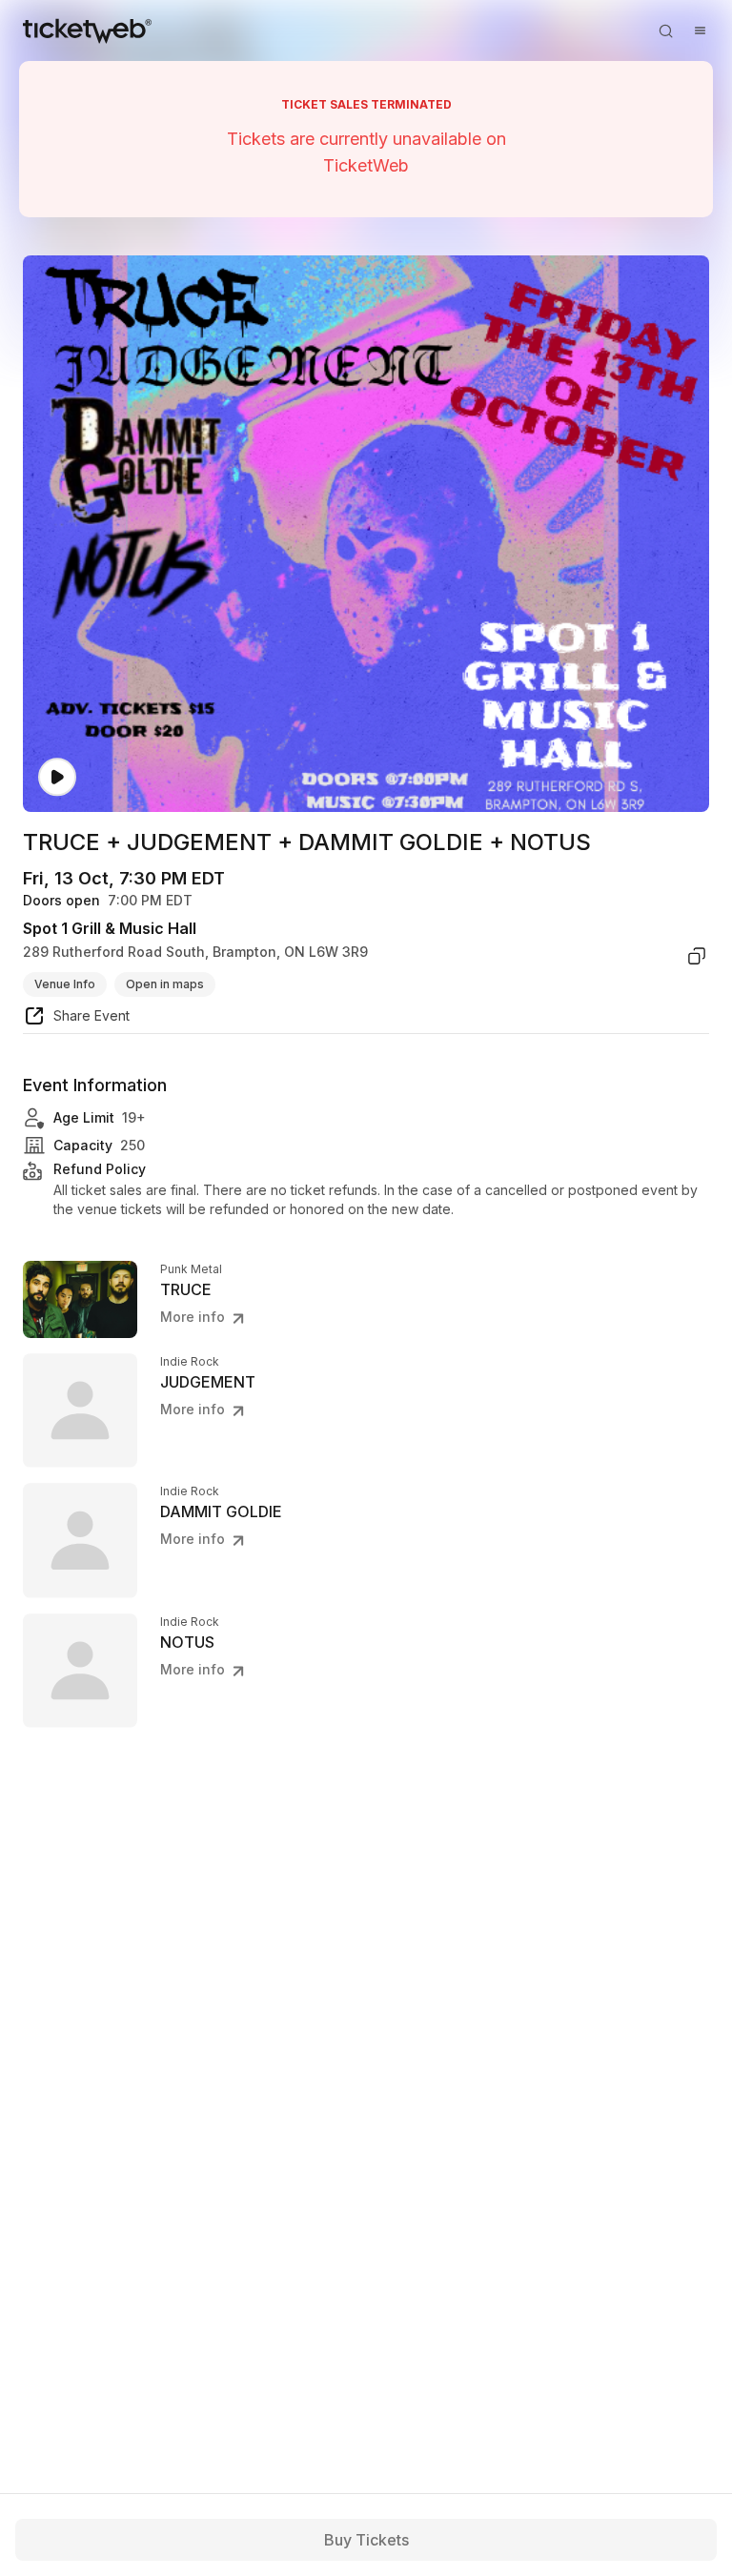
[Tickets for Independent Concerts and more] (87, 30)
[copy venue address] (697, 956)
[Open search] (665, 30)
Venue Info (65, 984)
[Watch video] (57, 777)
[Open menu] (700, 30)
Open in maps (165, 984)
